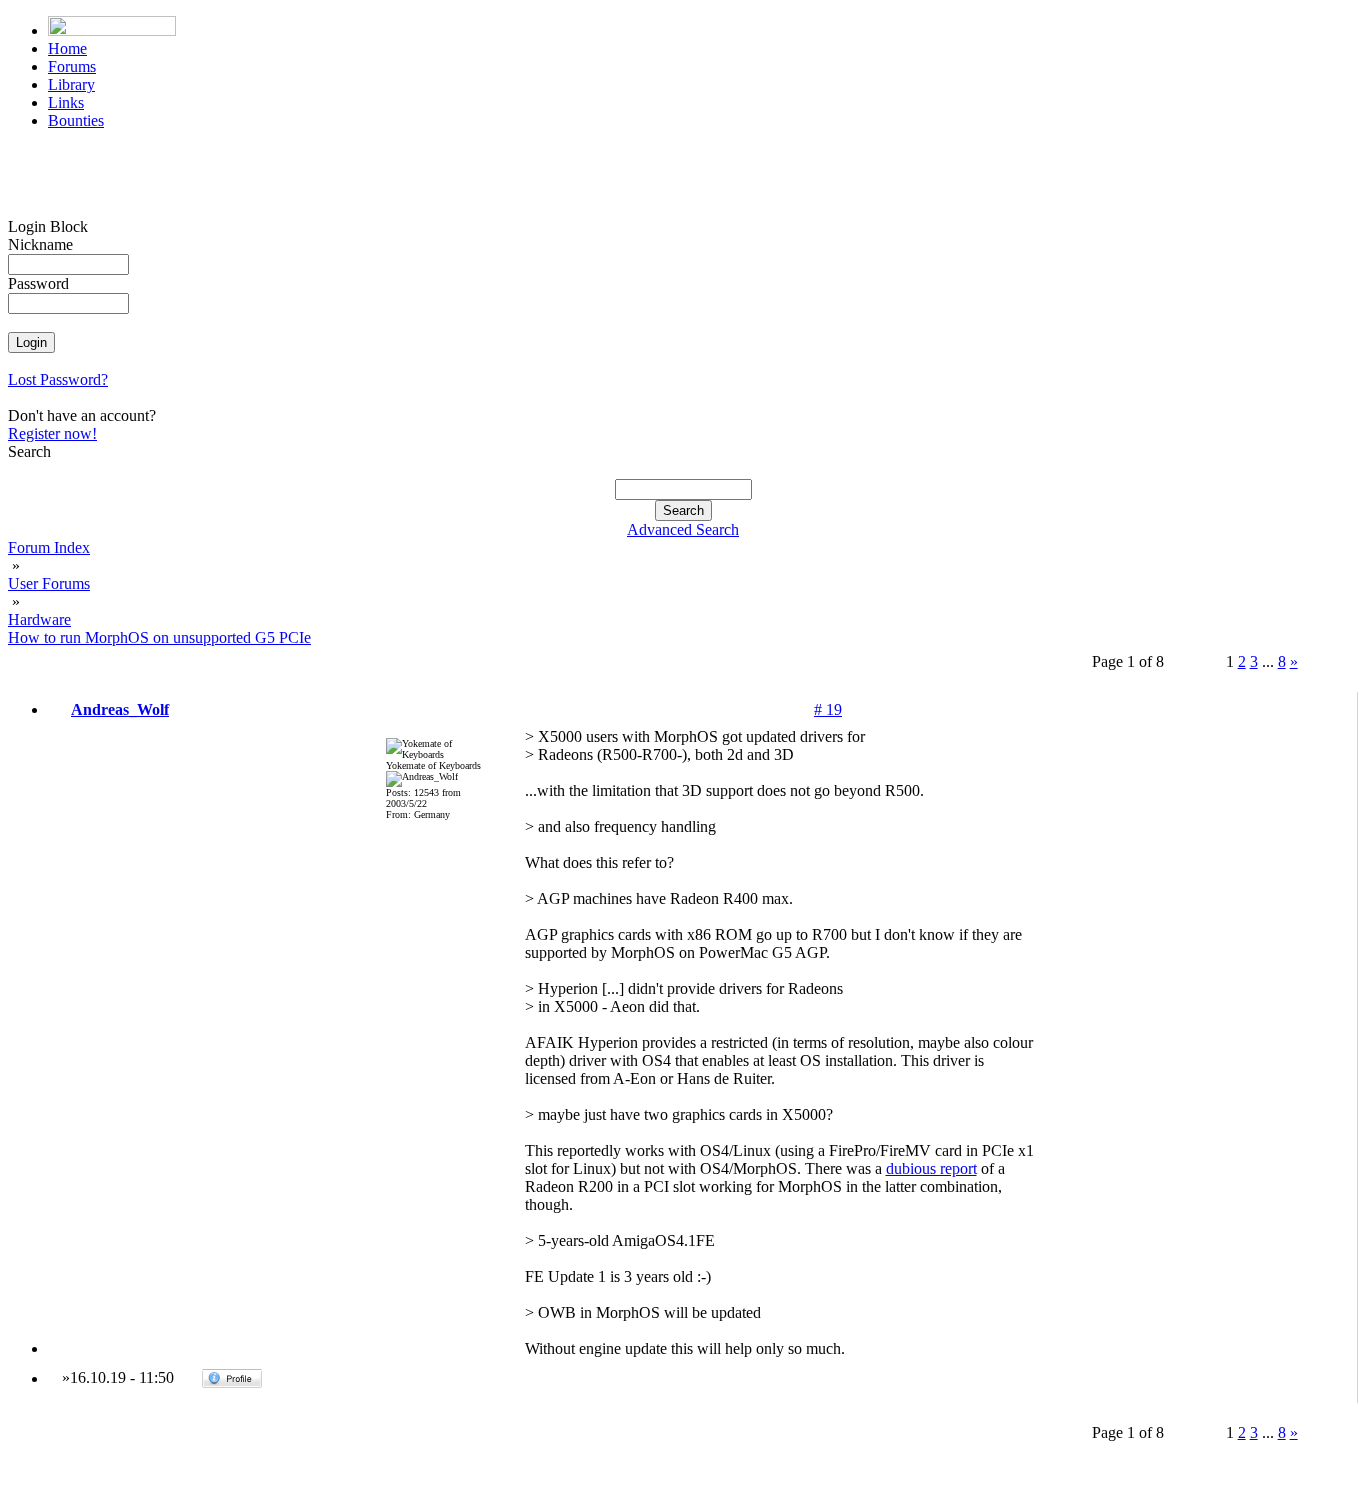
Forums (72, 66)
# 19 (828, 709)
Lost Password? (58, 379)
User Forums (49, 583)
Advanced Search (683, 529)
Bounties (76, 120)
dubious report (931, 1168)
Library (71, 84)
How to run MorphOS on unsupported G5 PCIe (159, 637)
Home (67, 48)
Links (66, 102)
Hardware (39, 619)
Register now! (52, 433)
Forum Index (49, 547)
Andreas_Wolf (120, 709)
